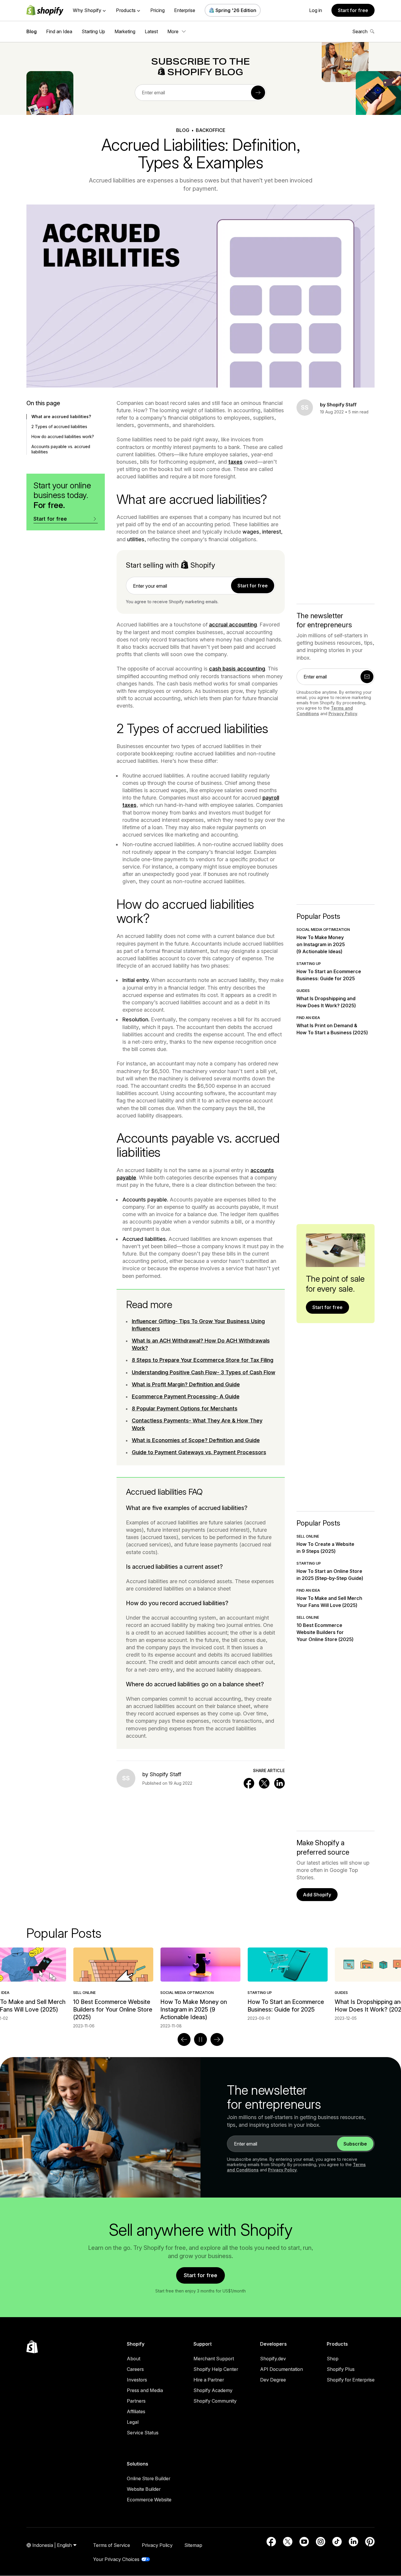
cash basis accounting (237, 669)
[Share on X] (264, 1783)
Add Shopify (317, 1895)
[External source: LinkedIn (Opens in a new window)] (353, 2542)
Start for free (353, 10)
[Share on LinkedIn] (279, 1783)
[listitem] (200, 1984)
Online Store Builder (149, 2478)
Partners (136, 2401)
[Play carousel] (201, 2039)
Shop (333, 2359)
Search (360, 31)
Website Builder (144, 2489)
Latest (151, 31)
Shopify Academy (213, 2390)
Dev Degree (273, 2380)
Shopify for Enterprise (351, 2380)
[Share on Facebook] (249, 1783)
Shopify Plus (341, 2369)
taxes (235, 462)
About (134, 2359)
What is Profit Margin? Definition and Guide (186, 1384)
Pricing (157, 10)
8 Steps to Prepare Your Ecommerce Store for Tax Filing (203, 1360)
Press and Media (145, 2390)
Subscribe (355, 2144)
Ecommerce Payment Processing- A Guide (186, 1396)
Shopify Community (215, 2401)
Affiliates (136, 2411)
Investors (137, 2380)
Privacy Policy (343, 714)
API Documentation (282, 2369)
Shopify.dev (273, 2359)
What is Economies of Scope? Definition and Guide (196, 1440)
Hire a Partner (209, 2380)
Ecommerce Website (149, 2500)
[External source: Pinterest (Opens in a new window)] (370, 2542)
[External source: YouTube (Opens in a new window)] (304, 2542)
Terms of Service (112, 2545)
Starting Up (93, 31)
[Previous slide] (184, 2039)
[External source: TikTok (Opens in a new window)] (337, 2542)
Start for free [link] (253, 586)
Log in (316, 10)
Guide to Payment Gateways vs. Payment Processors (199, 1452)
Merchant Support (214, 2359)
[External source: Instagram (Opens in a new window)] (321, 2542)
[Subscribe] (258, 93)
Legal (133, 2422)
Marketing (125, 31)
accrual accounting (233, 625)
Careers (135, 2369)
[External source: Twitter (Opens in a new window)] (288, 2542)
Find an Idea (59, 31)
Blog (32, 31)
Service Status (143, 2433)
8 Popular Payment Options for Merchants (185, 1408)
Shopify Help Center (216, 2369)
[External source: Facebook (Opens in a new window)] (271, 2542)
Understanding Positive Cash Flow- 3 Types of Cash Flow (204, 1372)
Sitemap (193, 2545)
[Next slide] (217, 2039)
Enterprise (185, 10)
